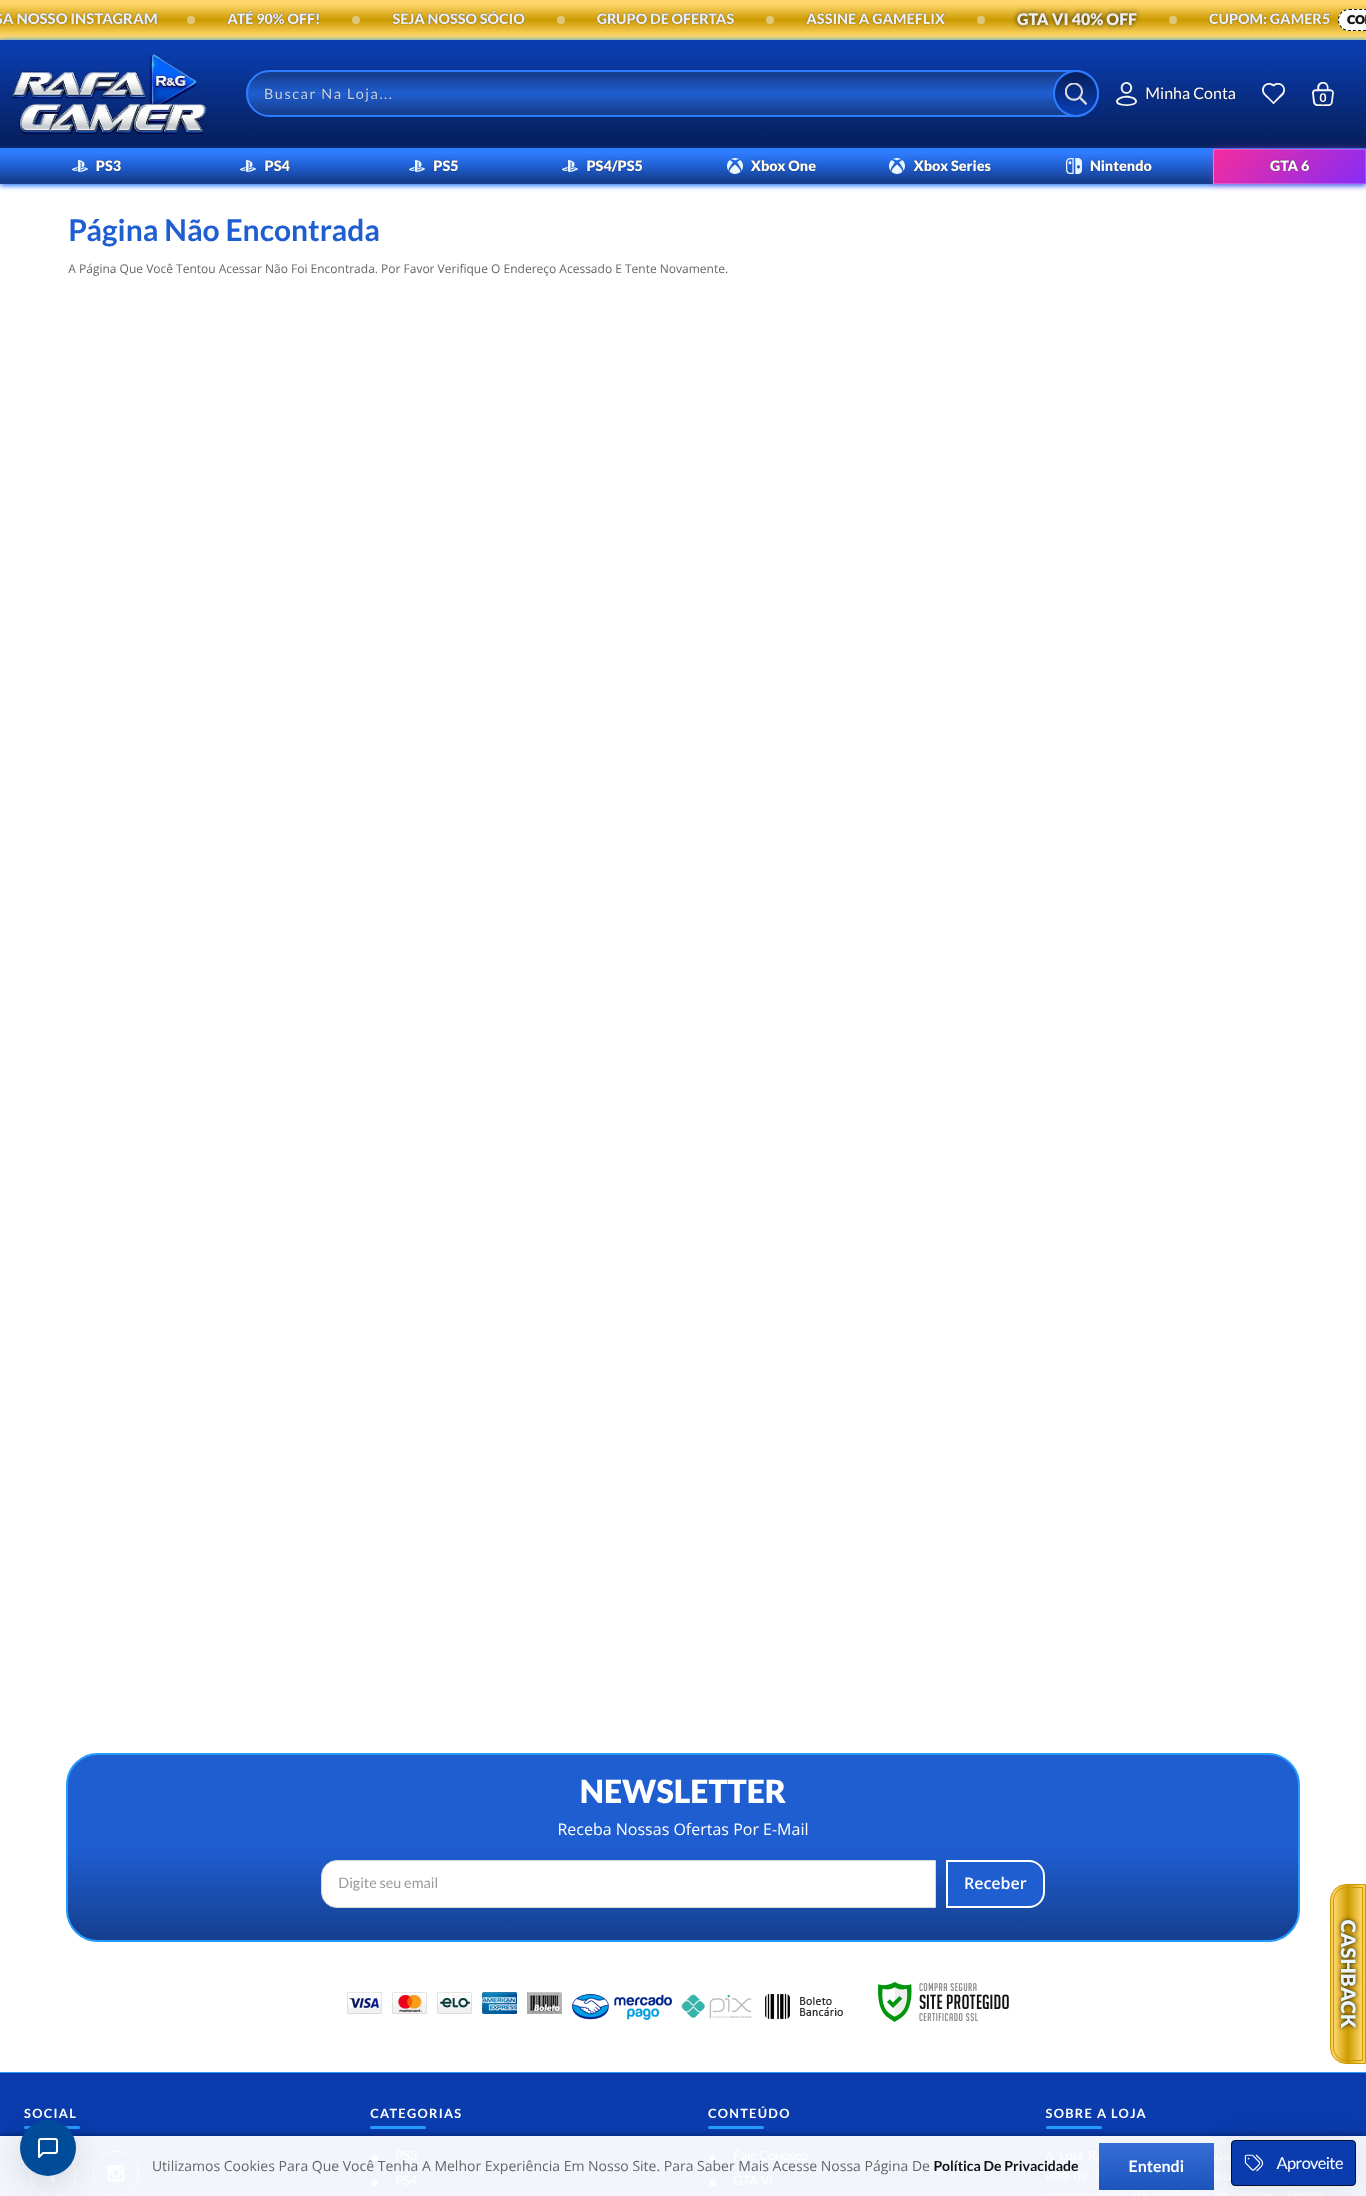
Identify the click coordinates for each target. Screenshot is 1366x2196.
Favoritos (1273, 93)
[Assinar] (995, 1884)
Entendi (1157, 2166)
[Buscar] (1076, 93)
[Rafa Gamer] (109, 94)
